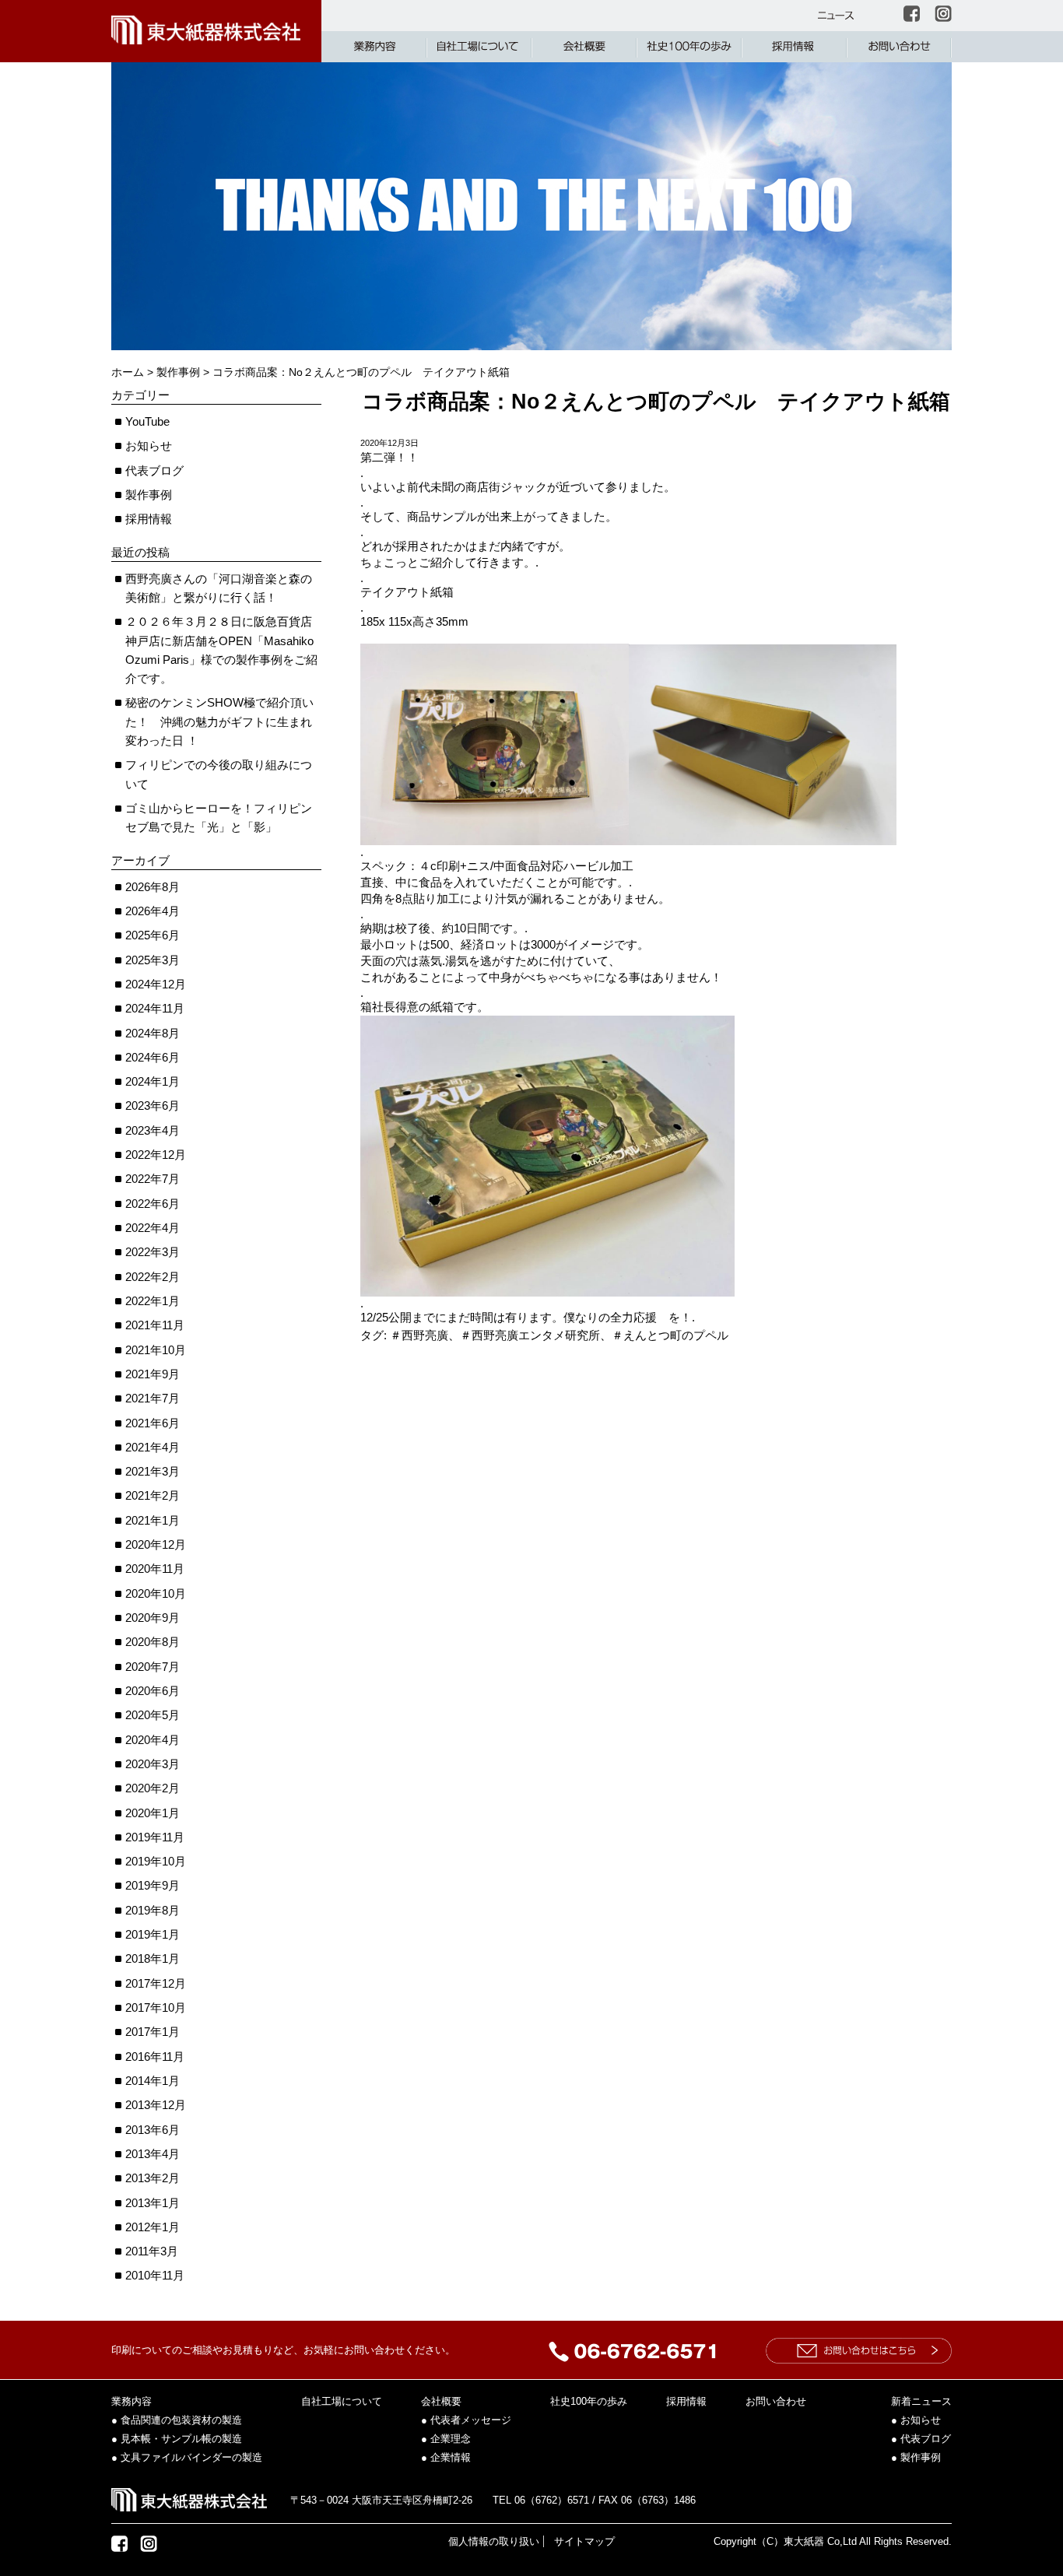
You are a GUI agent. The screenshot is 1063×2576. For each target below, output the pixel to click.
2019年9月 (153, 1885)
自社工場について (342, 2401)
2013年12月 (156, 2105)
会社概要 (441, 2401)
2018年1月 (153, 1958)
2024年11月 (155, 1008)
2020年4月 (153, 1740)
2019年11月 (155, 1837)
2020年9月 (153, 1618)
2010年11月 (155, 2275)
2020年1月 (153, 1813)
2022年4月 (153, 1228)
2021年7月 (153, 1398)
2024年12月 (156, 984)
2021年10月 (156, 1350)
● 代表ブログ (921, 2439)
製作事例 (149, 495)
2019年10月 (156, 1861)
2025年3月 (153, 960)
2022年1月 (153, 1301)
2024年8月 (153, 1033)
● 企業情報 (446, 2457)
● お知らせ (916, 2420)
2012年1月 (153, 2227)
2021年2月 (153, 1495)
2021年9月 (153, 1374)
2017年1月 (153, 2032)
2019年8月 (153, 1910)
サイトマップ (584, 2541)
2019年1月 (153, 1934)
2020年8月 (153, 1642)
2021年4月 (153, 1447)
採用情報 (149, 519)
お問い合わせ (776, 2401)
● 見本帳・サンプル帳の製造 (177, 2439)
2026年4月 (153, 911)
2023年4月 (153, 1130)
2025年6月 (153, 935)
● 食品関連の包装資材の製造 (177, 2420)
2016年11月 (155, 2057)
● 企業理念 (446, 2439)
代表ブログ (154, 470)
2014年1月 (153, 2081)
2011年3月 (152, 2251)
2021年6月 (153, 1423)
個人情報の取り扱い (494, 2541)
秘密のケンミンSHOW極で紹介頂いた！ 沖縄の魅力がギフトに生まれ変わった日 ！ (219, 721)
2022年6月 (153, 1204)
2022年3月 (153, 1252)
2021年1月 (153, 1520)
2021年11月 (155, 1325)
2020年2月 (153, 1788)
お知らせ (149, 446)
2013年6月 (153, 2130)
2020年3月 (153, 1764)
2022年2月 (153, 1277)
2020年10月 (156, 1593)
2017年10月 (156, 2007)
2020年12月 (156, 1544)
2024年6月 (153, 1057)
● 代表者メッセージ (466, 2420)
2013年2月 (153, 2178)
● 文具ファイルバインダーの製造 (187, 2457)
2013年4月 (153, 2154)
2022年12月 (156, 1155)
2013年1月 (153, 2203)
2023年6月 (153, 1106)
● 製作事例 (916, 2457)
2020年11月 (155, 1569)
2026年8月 (153, 887)
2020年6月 (153, 1691)
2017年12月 (156, 1983)
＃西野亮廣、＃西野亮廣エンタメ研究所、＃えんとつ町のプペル (559, 1335)
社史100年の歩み (589, 2401)
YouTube (147, 421)
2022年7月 (153, 1179)
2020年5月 (153, 1715)
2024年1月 (153, 1081)
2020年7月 (153, 1667)
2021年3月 (153, 1471)
